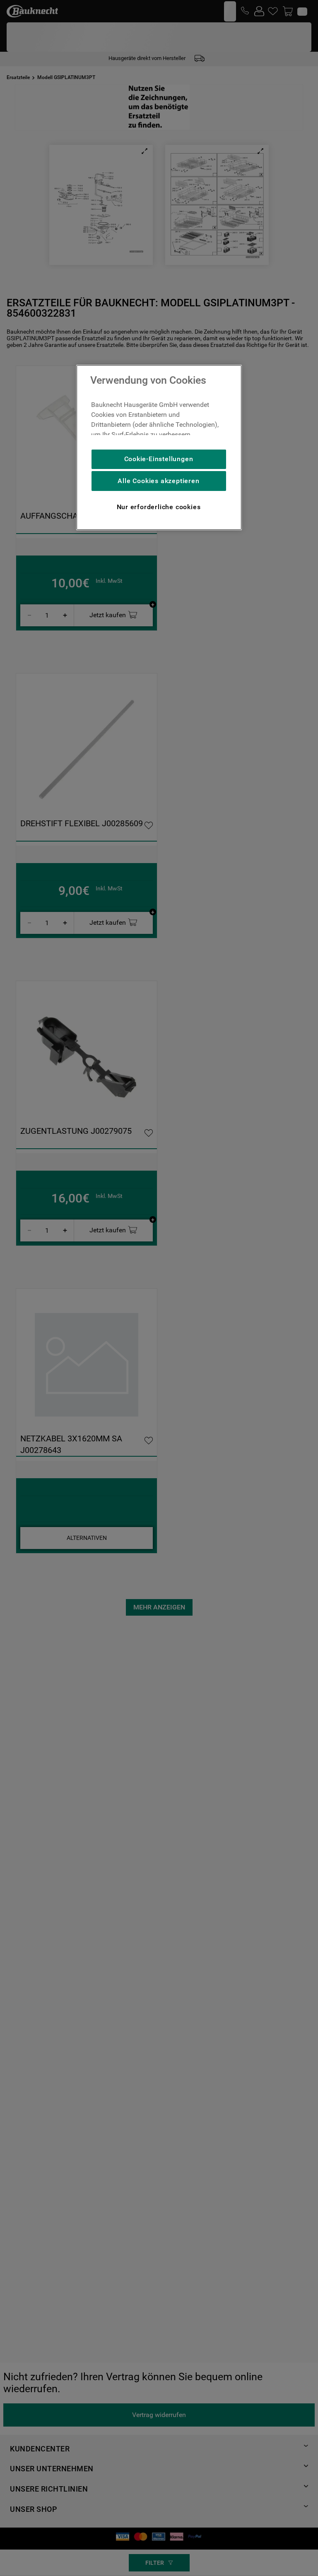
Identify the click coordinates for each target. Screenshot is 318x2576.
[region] (159, 447)
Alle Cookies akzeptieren (158, 481)
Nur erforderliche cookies (159, 507)
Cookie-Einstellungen (159, 459)
